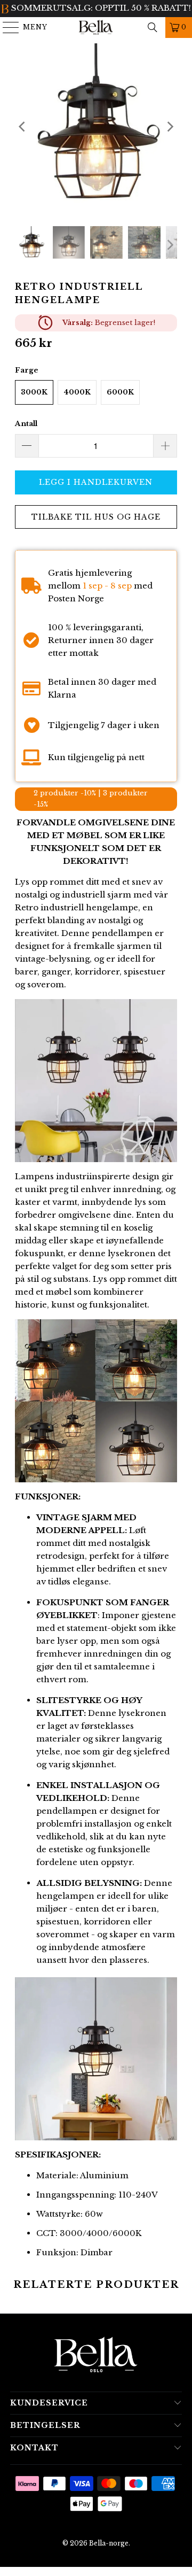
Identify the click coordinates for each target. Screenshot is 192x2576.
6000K (120, 382)
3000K (34, 382)
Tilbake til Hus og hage (96, 507)
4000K (77, 382)
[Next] (169, 117)
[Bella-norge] (96, 27)
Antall (26, 413)
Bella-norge (109, 2533)
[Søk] (153, 27)
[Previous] (23, 117)
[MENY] (6, 27)
